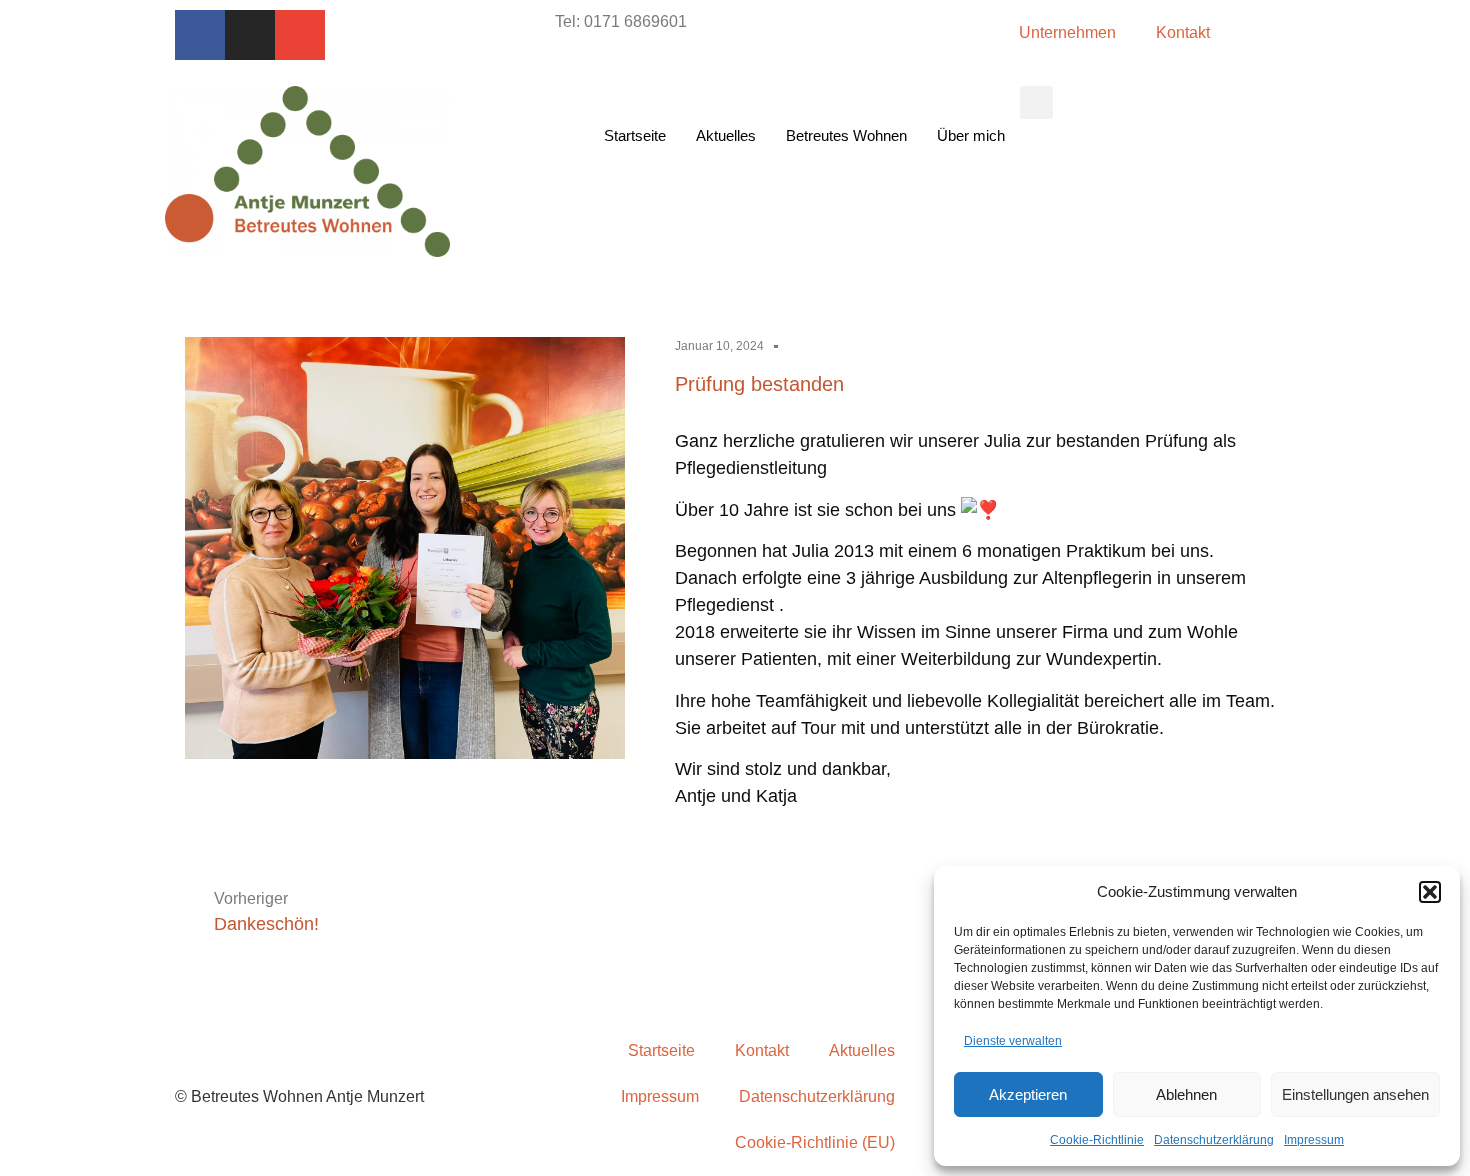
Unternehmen (1067, 32)
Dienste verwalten (1013, 1041)
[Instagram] (250, 35)
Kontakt (1183, 32)
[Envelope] (300, 35)
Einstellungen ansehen (1355, 1094)
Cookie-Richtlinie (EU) (815, 1142)
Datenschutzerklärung (1214, 1140)
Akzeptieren (1028, 1094)
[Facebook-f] (200, 35)
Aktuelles (726, 135)
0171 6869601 (635, 21)
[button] (1430, 892)
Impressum (1314, 1140)
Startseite (635, 135)
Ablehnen (1186, 1094)
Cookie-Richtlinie (1097, 1140)
